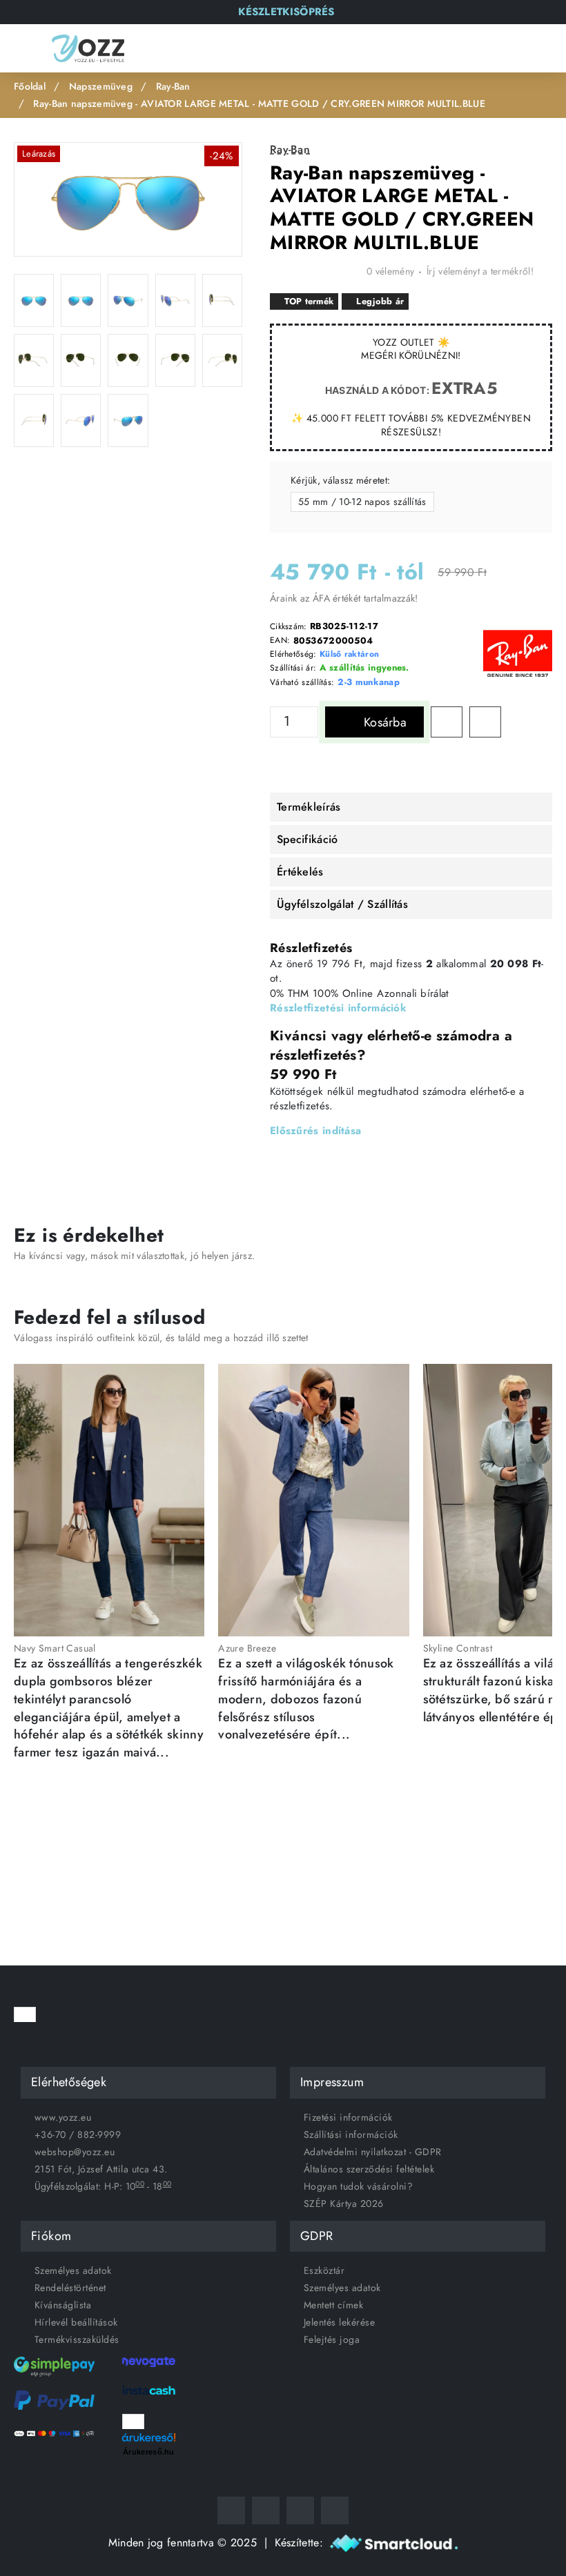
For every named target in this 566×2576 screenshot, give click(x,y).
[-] (311, 729)
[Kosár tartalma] (542, 49)
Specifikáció (308, 839)
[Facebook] (231, 2510)
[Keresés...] (480, 48)
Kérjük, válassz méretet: (340, 480)
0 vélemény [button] (390, 271)
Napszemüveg (101, 86)
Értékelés (300, 872)
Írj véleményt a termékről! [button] (480, 271)
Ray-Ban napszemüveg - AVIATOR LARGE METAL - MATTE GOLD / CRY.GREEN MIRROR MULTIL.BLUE (259, 103)
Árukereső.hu (149, 2452)
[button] (374, 722)
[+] (311, 715)
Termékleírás (309, 807)
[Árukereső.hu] (149, 2436)
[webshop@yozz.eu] (335, 2510)
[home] (30, 87)
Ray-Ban (173, 86)
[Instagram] (266, 2510)
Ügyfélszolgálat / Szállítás (342, 904)
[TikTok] (300, 2510)
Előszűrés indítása (315, 1131)
